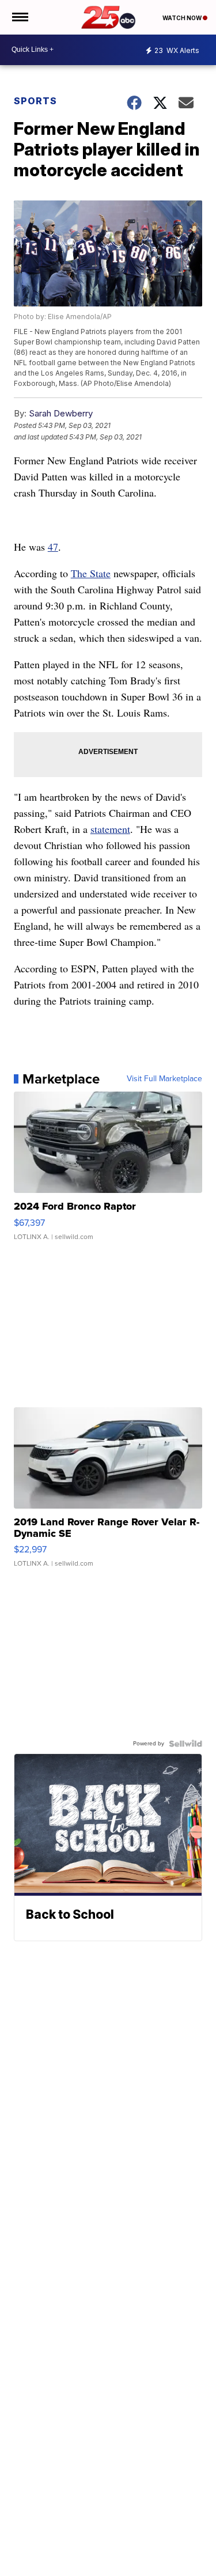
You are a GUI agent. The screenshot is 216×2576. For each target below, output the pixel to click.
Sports (35, 101)
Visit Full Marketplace (164, 1079)
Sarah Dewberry (61, 413)
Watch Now (183, 18)
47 (53, 547)
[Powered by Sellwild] (185, 1744)
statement (110, 829)
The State (91, 573)
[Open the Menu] (19, 17)
